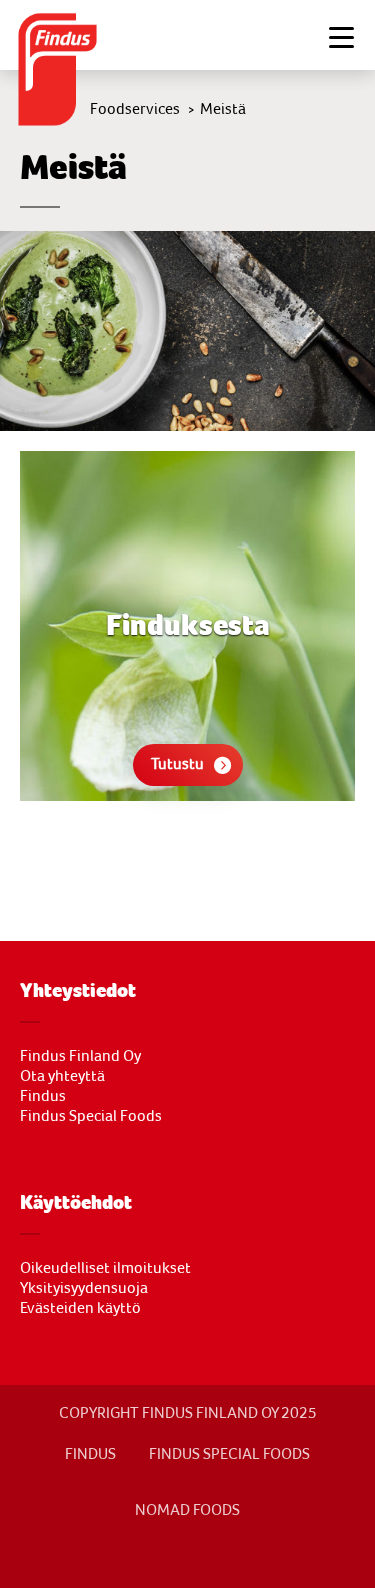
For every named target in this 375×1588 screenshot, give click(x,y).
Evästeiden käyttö (80, 1308)
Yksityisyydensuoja (84, 1288)
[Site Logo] (60, 71)
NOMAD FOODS (187, 1510)
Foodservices (135, 109)
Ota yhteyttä (62, 1076)
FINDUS (90, 1454)
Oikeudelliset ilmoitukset (105, 1268)
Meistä (223, 109)
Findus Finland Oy (80, 1056)
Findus (43, 1096)
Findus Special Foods (91, 1116)
